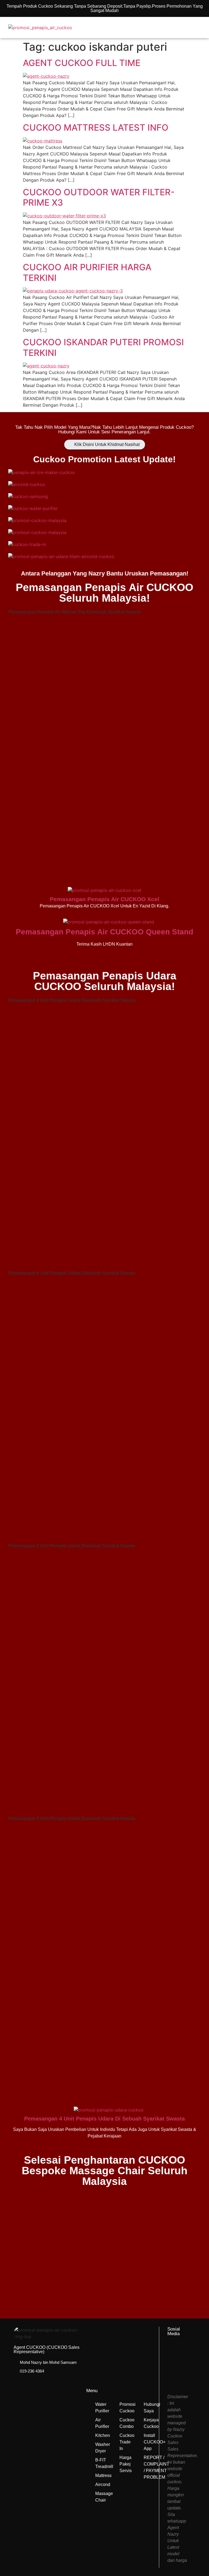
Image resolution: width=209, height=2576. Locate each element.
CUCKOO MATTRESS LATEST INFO (96, 128)
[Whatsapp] (179, 2376)
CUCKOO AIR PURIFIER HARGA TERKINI (87, 272)
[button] (182, 28)
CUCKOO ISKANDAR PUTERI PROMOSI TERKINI (103, 347)
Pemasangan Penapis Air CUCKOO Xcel (104, 899)
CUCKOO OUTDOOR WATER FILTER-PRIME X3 (99, 197)
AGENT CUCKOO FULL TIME (82, 63)
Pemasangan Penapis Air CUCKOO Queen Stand (104, 932)
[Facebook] (179, 2353)
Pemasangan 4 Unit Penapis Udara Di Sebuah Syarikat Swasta (104, 2119)
